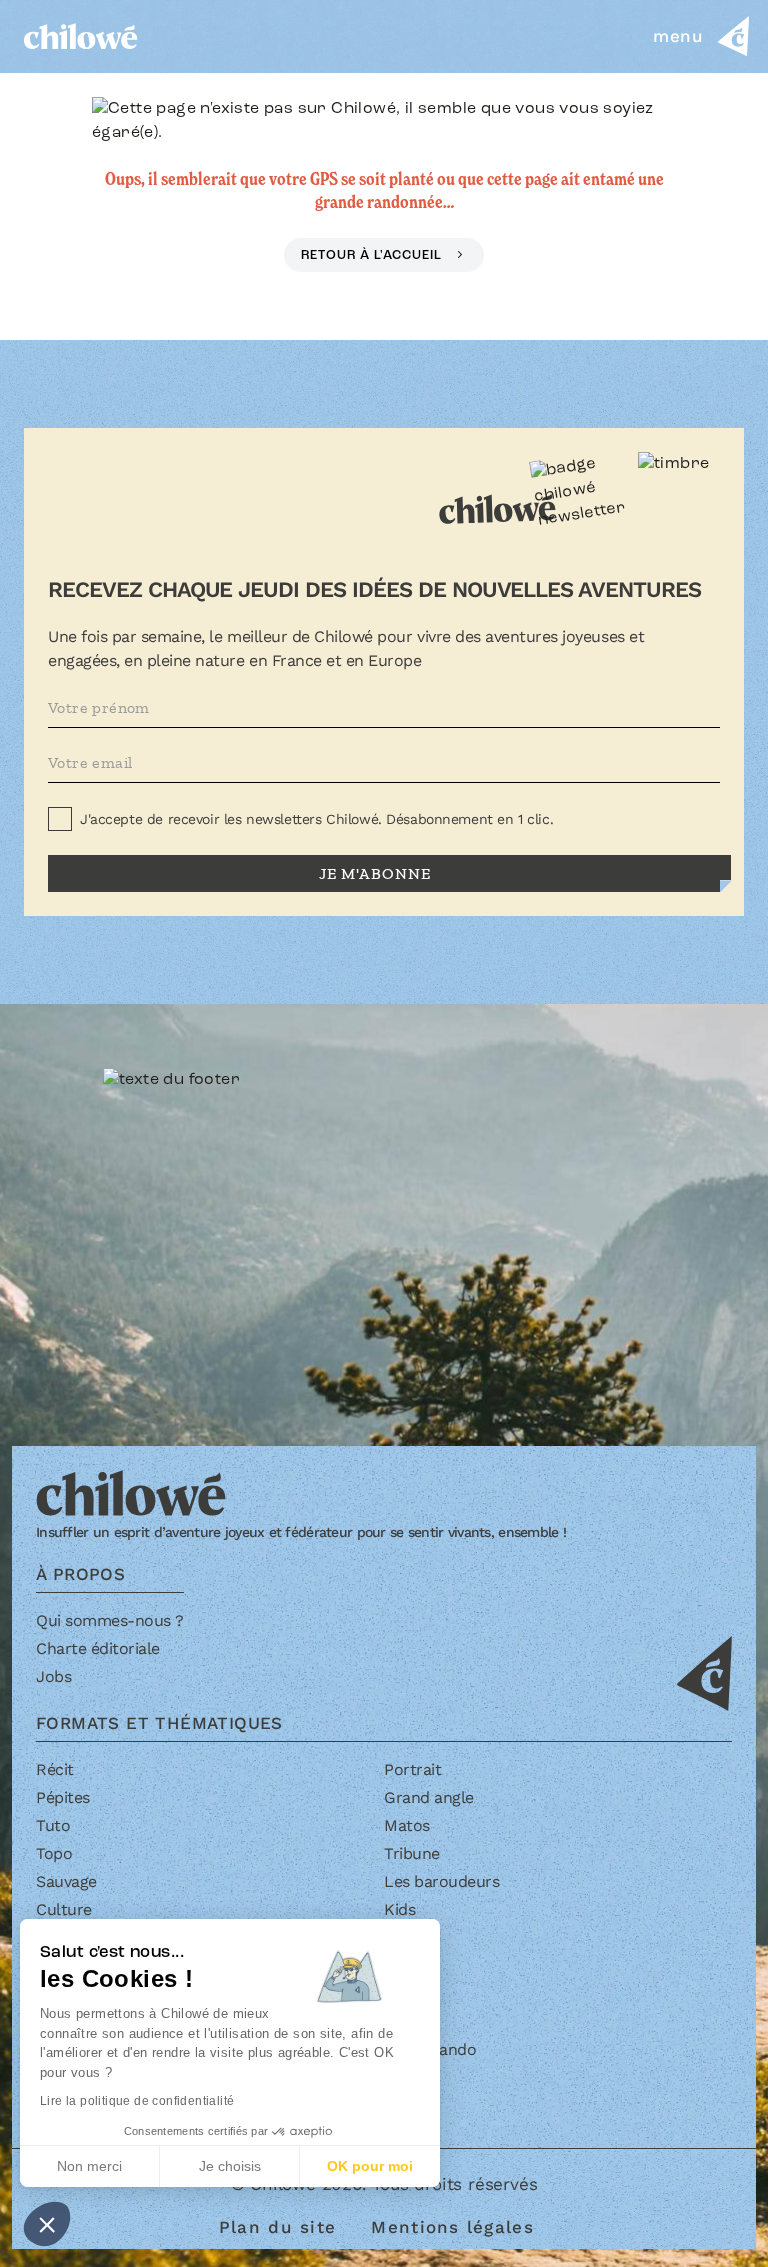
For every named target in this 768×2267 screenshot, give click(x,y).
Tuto (53, 1825)
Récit (55, 1769)
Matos (407, 1825)
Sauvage (66, 1881)
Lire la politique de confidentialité (137, 2101)
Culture (64, 1909)
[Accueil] (81, 36)
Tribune (412, 1853)
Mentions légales (452, 2227)
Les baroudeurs (441, 1881)
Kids (399, 1909)
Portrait (412, 1769)
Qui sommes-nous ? (110, 1620)
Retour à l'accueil (373, 255)
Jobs (53, 1676)
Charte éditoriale (98, 1648)
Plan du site (277, 2227)
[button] (47, 2224)
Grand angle (429, 1797)
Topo (54, 1853)
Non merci (89, 2166)
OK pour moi (370, 2166)
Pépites (63, 1797)
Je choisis (230, 2166)
